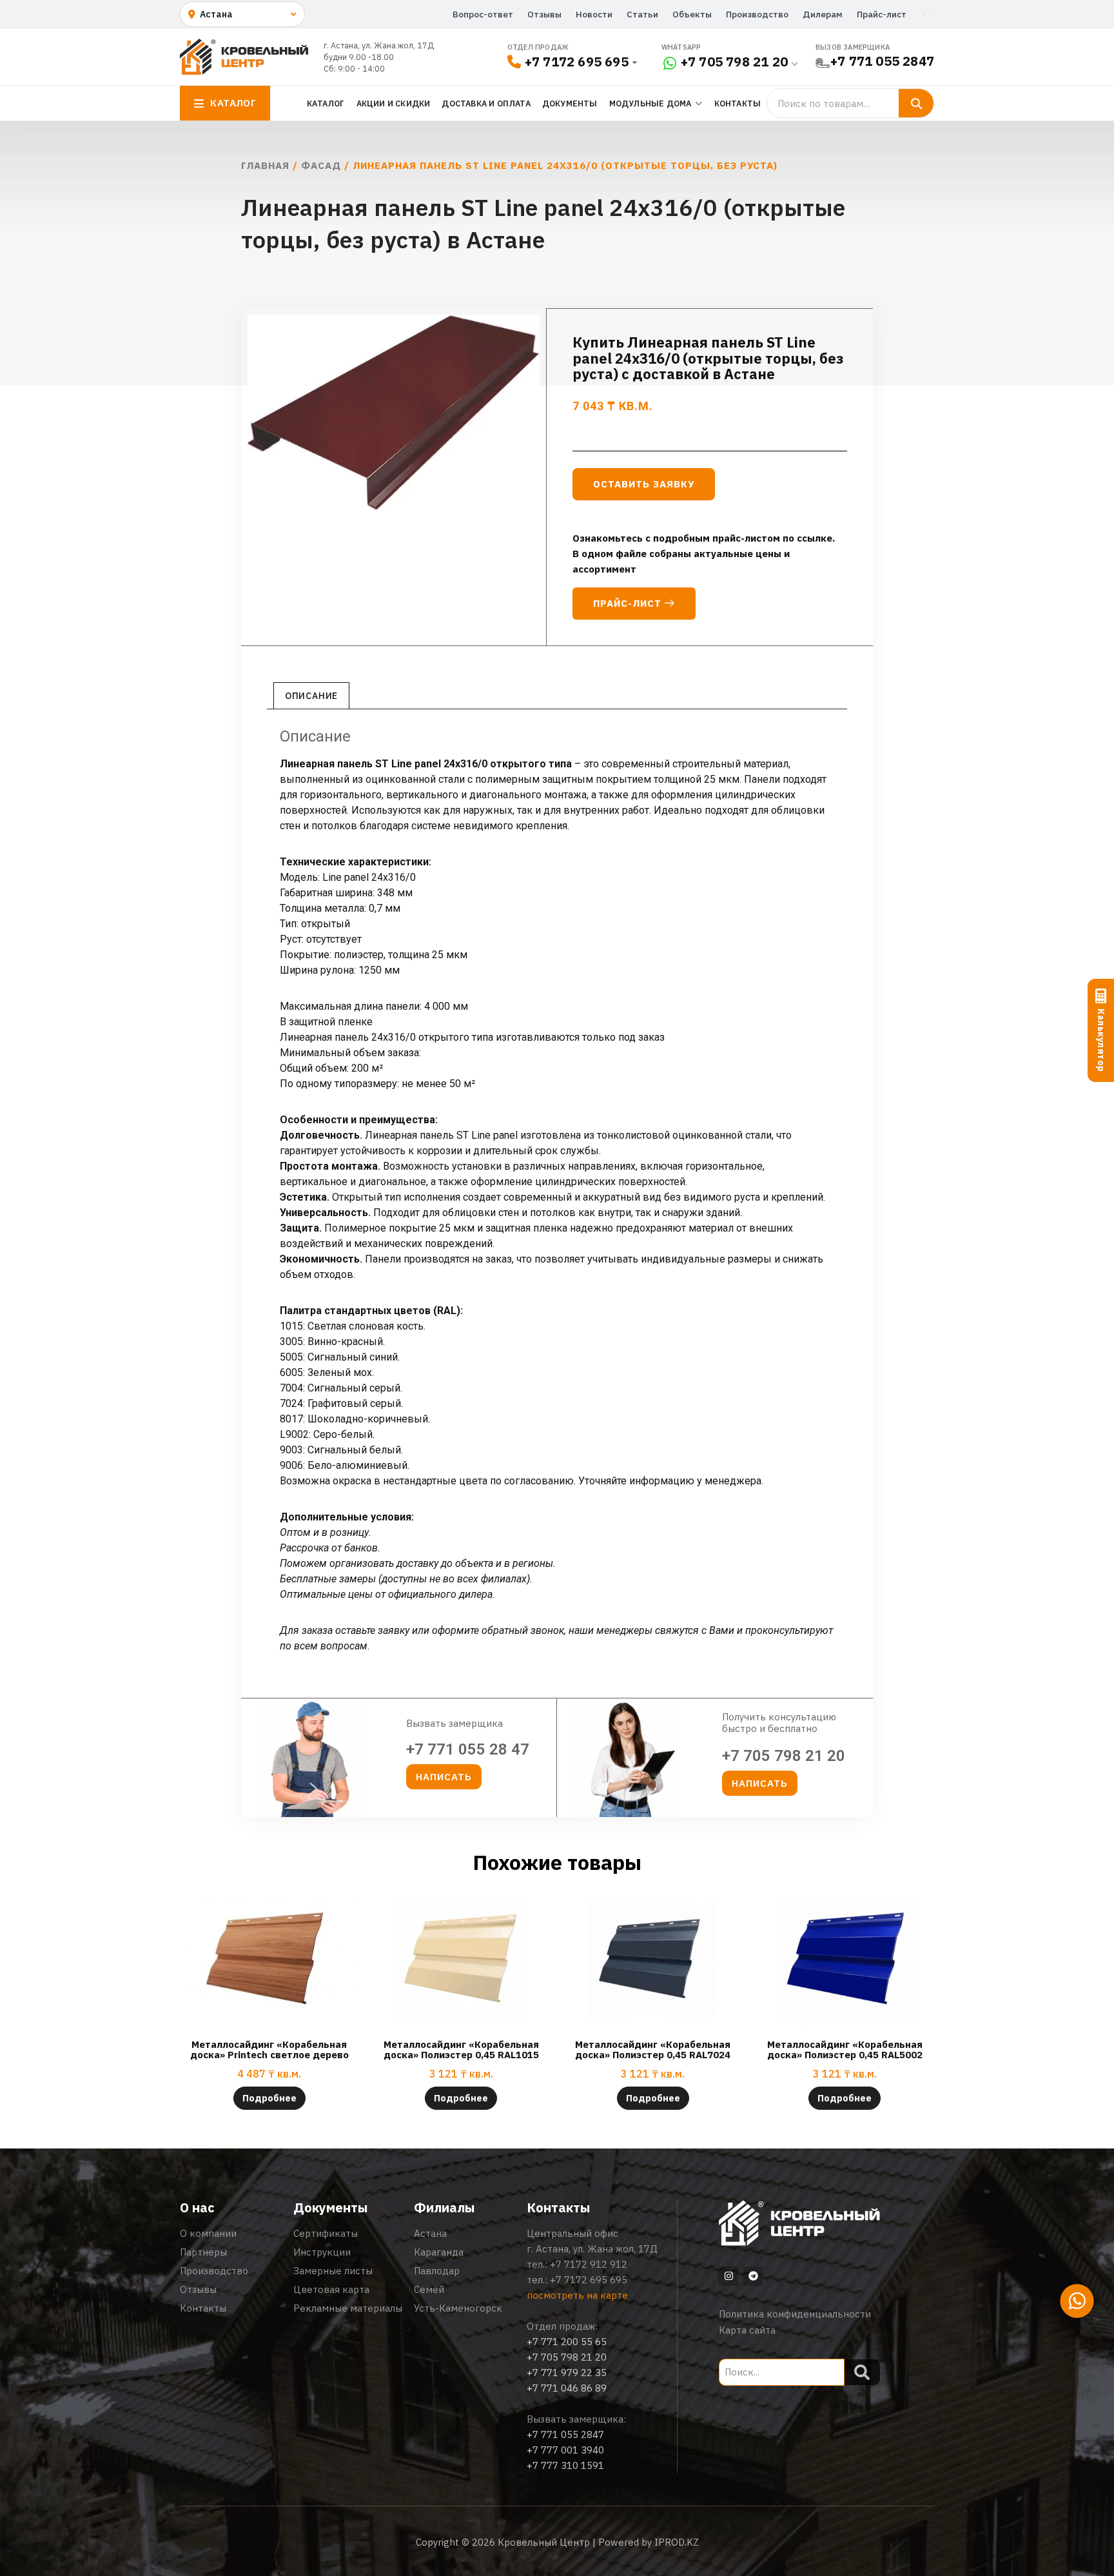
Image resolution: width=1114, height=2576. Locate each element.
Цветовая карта (331, 2289)
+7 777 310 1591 (565, 2465)
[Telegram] (753, 2276)
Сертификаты (326, 2233)
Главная (265, 165)
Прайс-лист (882, 14)
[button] (444, 1777)
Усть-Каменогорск (458, 2308)
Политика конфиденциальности (795, 2314)
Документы (570, 103)
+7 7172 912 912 (589, 2264)
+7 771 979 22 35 (567, 2373)
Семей (429, 2289)
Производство (757, 14)
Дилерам (823, 14)
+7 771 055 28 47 (468, 1749)
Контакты (738, 103)
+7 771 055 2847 (882, 61)
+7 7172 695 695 (577, 62)
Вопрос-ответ (483, 14)
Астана (430, 2233)
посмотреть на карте (577, 2295)
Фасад (321, 165)
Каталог (326, 103)
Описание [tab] (311, 696)
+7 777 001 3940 (565, 2450)
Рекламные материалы (348, 2308)
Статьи (642, 14)
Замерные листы (333, 2271)
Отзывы (544, 14)
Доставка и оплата (486, 103)
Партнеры (203, 2252)
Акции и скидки (394, 103)
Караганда (439, 2252)
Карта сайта (747, 2330)
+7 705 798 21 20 (734, 62)
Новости (594, 14)
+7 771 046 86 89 (567, 2388)
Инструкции (322, 2252)
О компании (208, 2233)
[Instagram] (728, 2276)
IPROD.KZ (677, 2542)
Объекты (692, 14)
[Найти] (916, 103)
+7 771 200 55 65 (567, 2342)
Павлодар (437, 2271)
